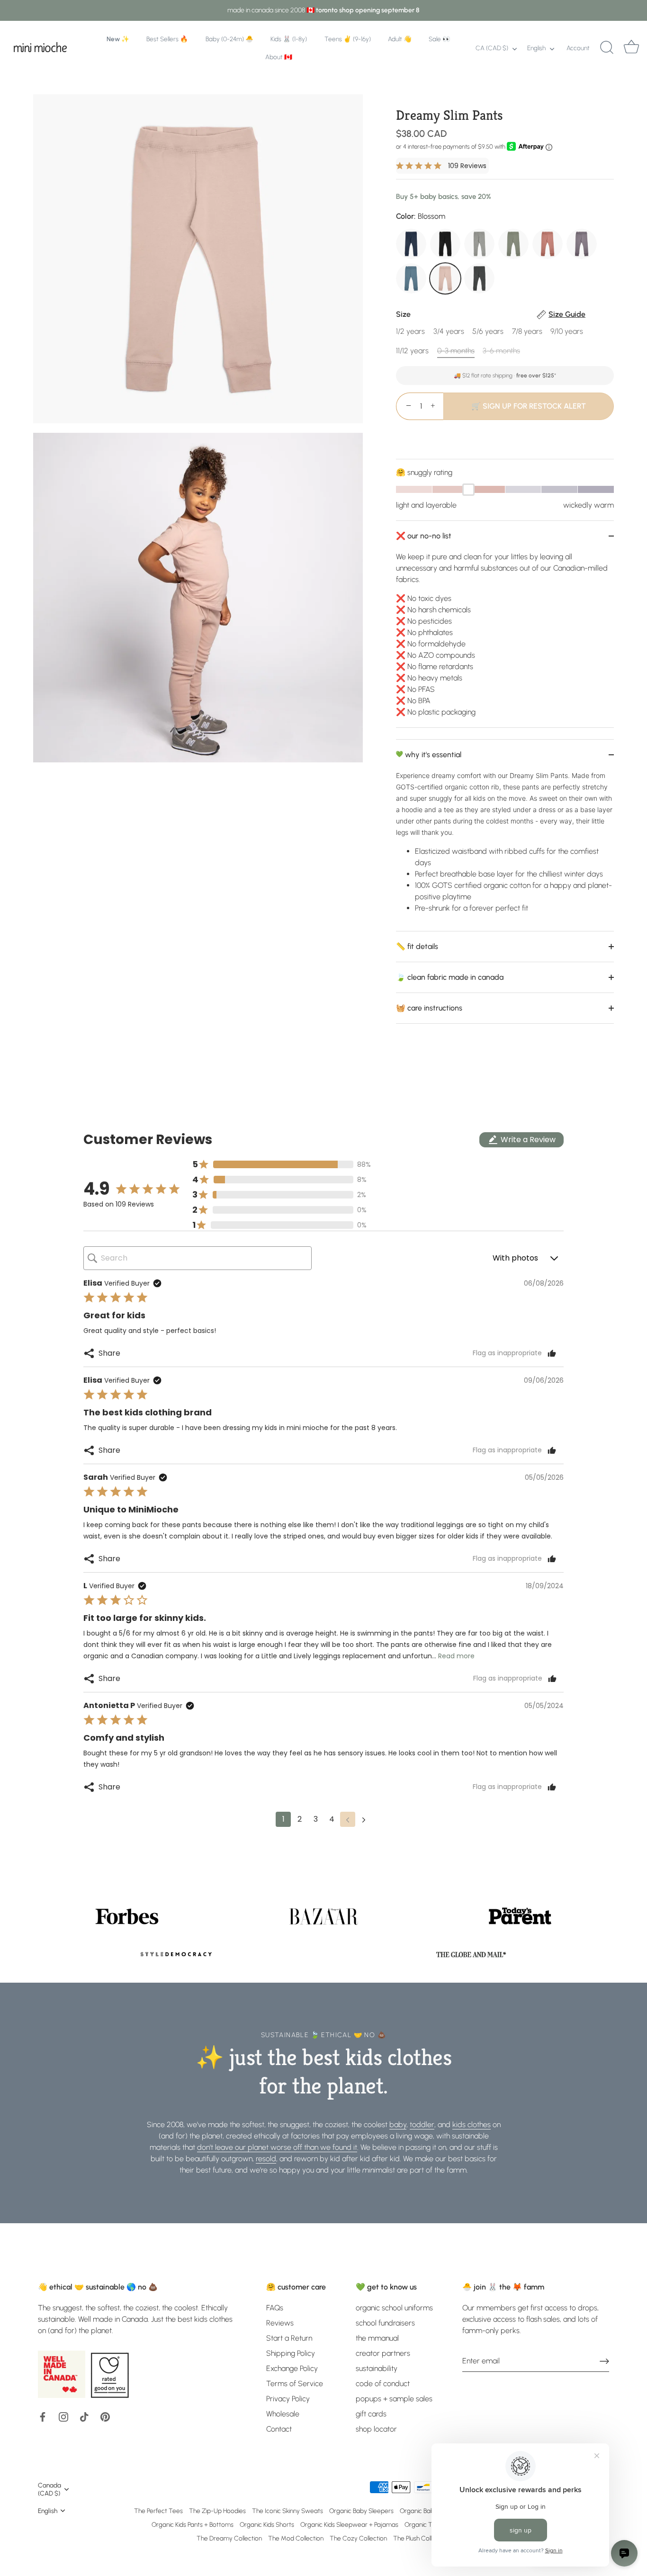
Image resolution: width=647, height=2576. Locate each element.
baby (398, 2124)
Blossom (445, 278)
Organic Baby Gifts (426, 2511)
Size (491, 314)
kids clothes (472, 2124)
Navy (411, 244)
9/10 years (567, 331)
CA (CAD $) (492, 48)
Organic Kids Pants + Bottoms (193, 2524)
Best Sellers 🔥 (167, 39)
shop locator (376, 2429)
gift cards (371, 2414)
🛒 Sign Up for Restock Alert (529, 406)
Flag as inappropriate (507, 1353)
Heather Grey (479, 244)
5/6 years (488, 331)
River (411, 278)
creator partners (383, 2353)
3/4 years (449, 331)
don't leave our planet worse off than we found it (277, 2147)
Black (445, 244)
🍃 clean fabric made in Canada (450, 977)
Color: (421, 216)
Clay (548, 244)
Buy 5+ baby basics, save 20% (444, 197)
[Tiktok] (84, 2416)
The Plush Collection (421, 2538)
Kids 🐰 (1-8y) (289, 39)
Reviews (280, 2323)
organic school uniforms (394, 2308)
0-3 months (456, 351)
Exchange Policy (292, 2368)
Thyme (513, 244)
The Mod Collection (296, 2538)
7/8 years (527, 331)
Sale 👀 (440, 39)
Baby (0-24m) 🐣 (229, 39)
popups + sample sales (394, 2399)
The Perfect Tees (158, 2511)
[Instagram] (63, 2416)
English (536, 48)
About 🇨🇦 (279, 57)
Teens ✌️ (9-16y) (348, 39)
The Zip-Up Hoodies (217, 2511)
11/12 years (412, 351)
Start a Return (289, 2338)
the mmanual (377, 2338)
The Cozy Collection (358, 2538)
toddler (422, 2124)
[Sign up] (604, 2361)
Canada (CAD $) (49, 2489)
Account (578, 48)
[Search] (607, 48)
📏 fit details (417, 946)
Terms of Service (295, 2384)
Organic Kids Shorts (267, 2524)
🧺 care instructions (429, 1008)
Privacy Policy (288, 2399)
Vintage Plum (582, 244)
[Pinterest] (105, 2416)
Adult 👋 (400, 39)
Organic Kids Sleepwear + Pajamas (349, 2524)
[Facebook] (43, 2416)
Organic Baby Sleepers (361, 2511)
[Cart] (631, 48)
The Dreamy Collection (229, 2538)
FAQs (275, 2308)
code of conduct (383, 2384)
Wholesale (283, 2414)
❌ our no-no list (424, 536)
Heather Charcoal (479, 278)
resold (266, 2159)
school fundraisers (385, 2323)
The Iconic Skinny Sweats (288, 2511)
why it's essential (432, 755)
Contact (279, 2429)
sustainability (377, 2368)
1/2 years (410, 331)
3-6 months (501, 351)
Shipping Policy (291, 2353)
